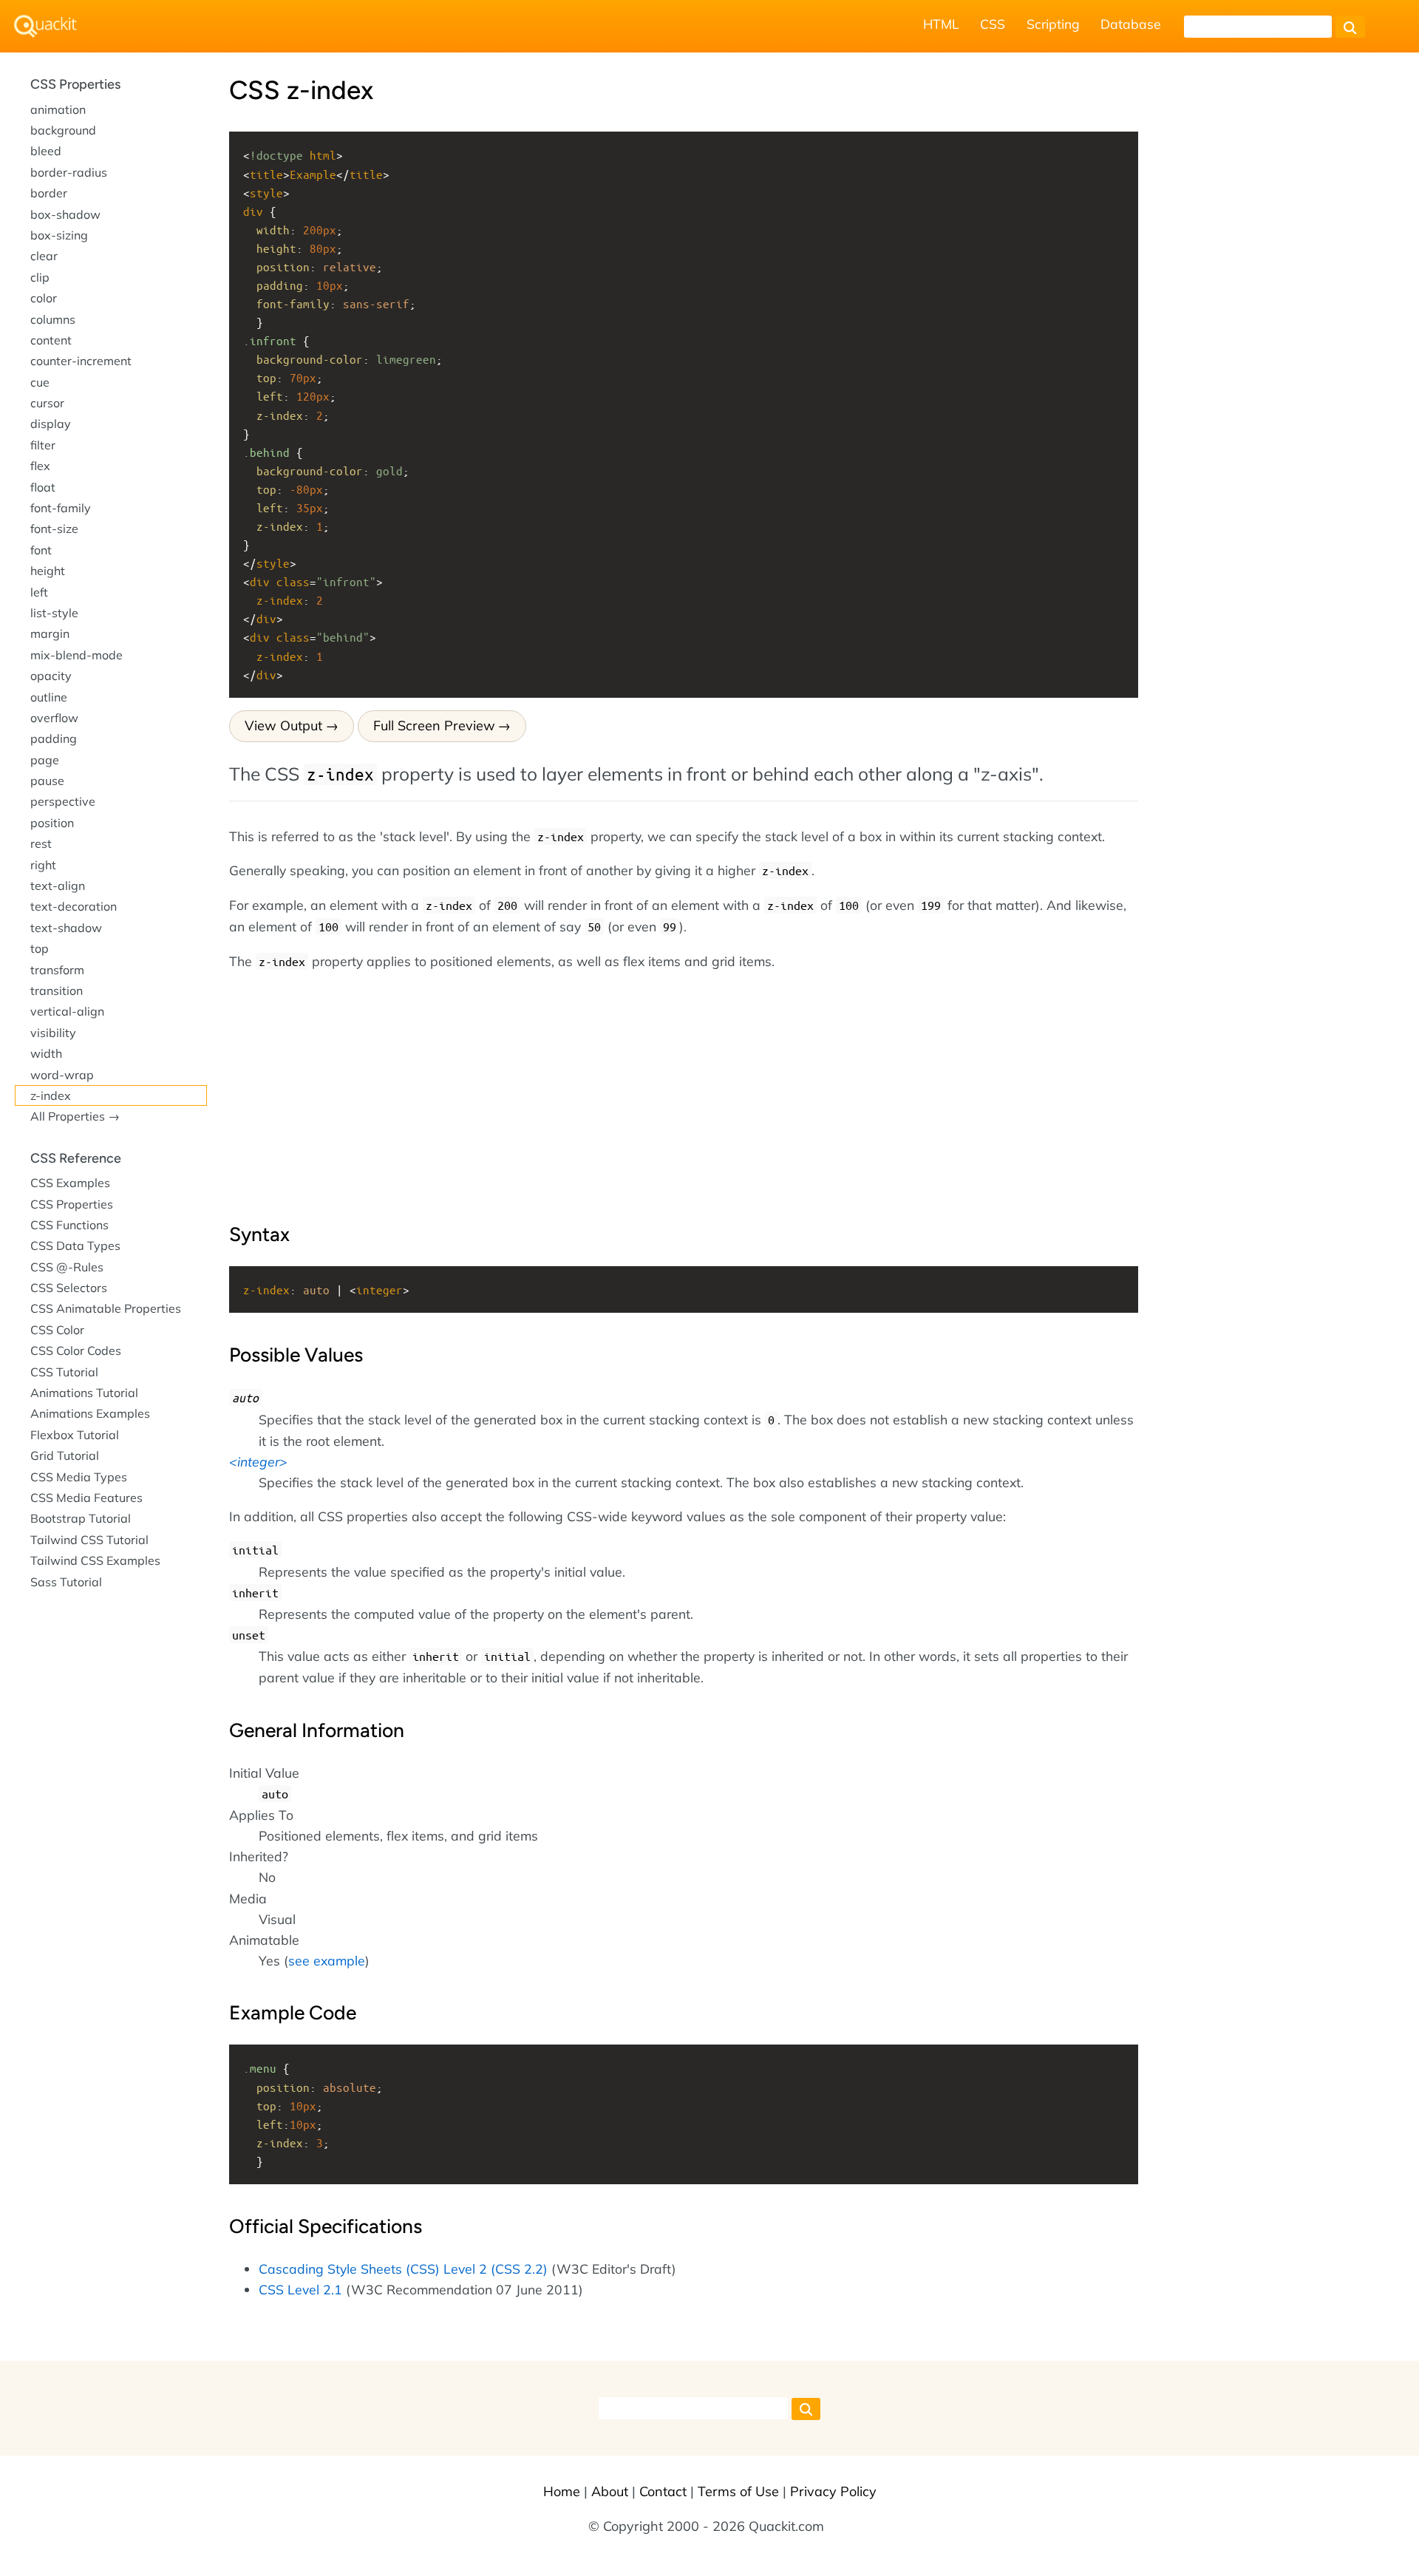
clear (44, 256)
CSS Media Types (79, 1477)
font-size (54, 529)
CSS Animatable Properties (106, 1308)
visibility (53, 1033)
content (51, 340)
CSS (993, 24)
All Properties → (75, 1116)
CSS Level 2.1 (300, 2289)
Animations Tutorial (84, 1393)
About (610, 2491)
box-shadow (65, 214)
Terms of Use (738, 2491)
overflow (54, 718)
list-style (54, 613)
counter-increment (81, 361)
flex (40, 466)
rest (41, 843)
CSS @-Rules (67, 1267)
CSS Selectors (69, 1288)
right (43, 865)
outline (49, 697)
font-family (61, 508)
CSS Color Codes (76, 1350)
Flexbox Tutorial (75, 1435)
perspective (63, 801)
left (39, 592)
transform (57, 970)
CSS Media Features (86, 1498)
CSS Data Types (75, 1245)
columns (53, 319)
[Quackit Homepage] (45, 26)
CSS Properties (75, 84)
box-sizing (59, 235)
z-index (51, 1095)
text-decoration (74, 906)
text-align (58, 886)
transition (57, 990)
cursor (47, 403)
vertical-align (67, 1011)
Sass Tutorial (66, 1582)
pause (47, 781)
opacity (51, 676)
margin (50, 633)
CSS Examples (70, 1183)
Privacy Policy (833, 2491)
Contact (663, 2491)
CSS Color (57, 1330)
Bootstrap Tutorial (81, 1518)
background (63, 130)
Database (1131, 24)
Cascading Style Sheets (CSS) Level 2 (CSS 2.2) (403, 2269)
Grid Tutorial (65, 1455)
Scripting (1053, 24)
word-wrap (62, 1075)
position (52, 823)
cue (40, 382)
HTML (941, 24)
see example (327, 1960)
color (44, 298)
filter (43, 445)
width (46, 1053)
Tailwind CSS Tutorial (89, 1540)
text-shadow (66, 928)
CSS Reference (76, 1158)
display (51, 424)
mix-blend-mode (76, 655)
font (41, 550)
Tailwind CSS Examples (95, 1560)
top (40, 948)
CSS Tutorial (64, 1372)
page (45, 760)
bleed (46, 151)
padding (54, 738)
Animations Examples (90, 1413)
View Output (283, 725)
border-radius (69, 172)
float (43, 487)
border (49, 193)
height (48, 571)
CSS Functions (69, 1225)
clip (40, 277)
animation (58, 109)
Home (562, 2491)
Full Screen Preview (434, 725)
